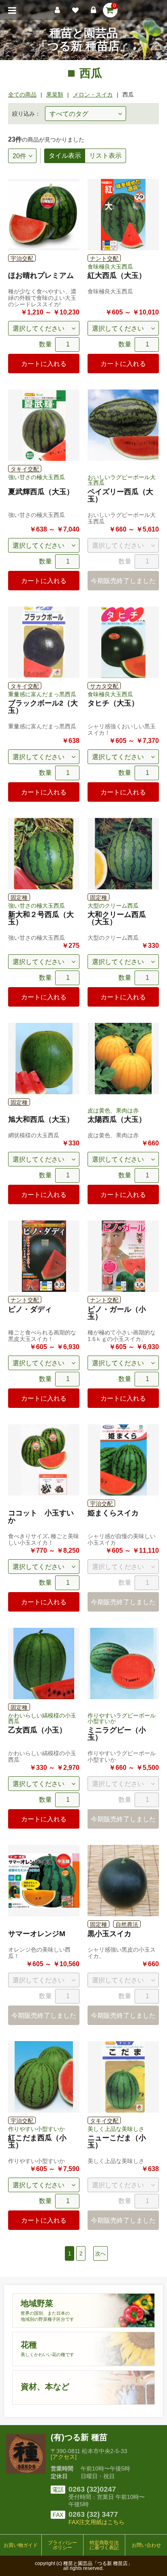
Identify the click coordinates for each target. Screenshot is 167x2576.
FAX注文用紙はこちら (96, 2522)
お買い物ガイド (21, 2545)
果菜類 (55, 95)
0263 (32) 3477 (93, 2514)
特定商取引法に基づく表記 (104, 2545)
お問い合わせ (146, 2545)
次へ (101, 2254)
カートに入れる (44, 364)
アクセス (64, 2457)
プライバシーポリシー (62, 2545)
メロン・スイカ (93, 95)
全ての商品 (22, 95)
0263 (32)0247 (92, 2489)
